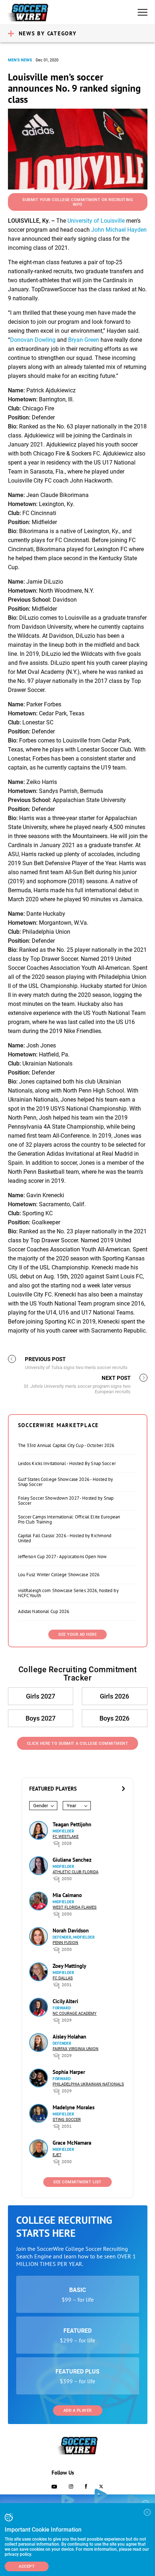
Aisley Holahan (69, 2037)
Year (71, 1806)
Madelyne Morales (74, 2107)
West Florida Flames (75, 1907)
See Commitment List (77, 2182)
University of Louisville (96, 221)
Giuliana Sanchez (72, 1860)
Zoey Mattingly (69, 1966)
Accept (27, 2566)
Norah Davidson (71, 1930)
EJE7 (57, 2155)
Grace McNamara (72, 2143)
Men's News (20, 60)
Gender (41, 1806)
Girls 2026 (114, 1696)
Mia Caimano (67, 1895)
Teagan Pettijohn (72, 1824)
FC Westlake (66, 1837)
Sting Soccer (67, 2120)
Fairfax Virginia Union (76, 2049)
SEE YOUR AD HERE (77, 1634)
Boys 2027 (41, 1718)
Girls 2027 (41, 1696)
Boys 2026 (114, 1718)
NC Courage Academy (75, 2013)
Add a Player (78, 2411)
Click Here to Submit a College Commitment (78, 1744)
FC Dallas (63, 1978)
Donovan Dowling (33, 340)
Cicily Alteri (65, 2001)
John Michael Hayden (119, 230)
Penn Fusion (65, 1943)
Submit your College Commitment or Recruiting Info (77, 202)
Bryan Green (84, 340)
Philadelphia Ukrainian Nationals (88, 2084)
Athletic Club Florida (76, 1872)
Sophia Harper (69, 2072)
